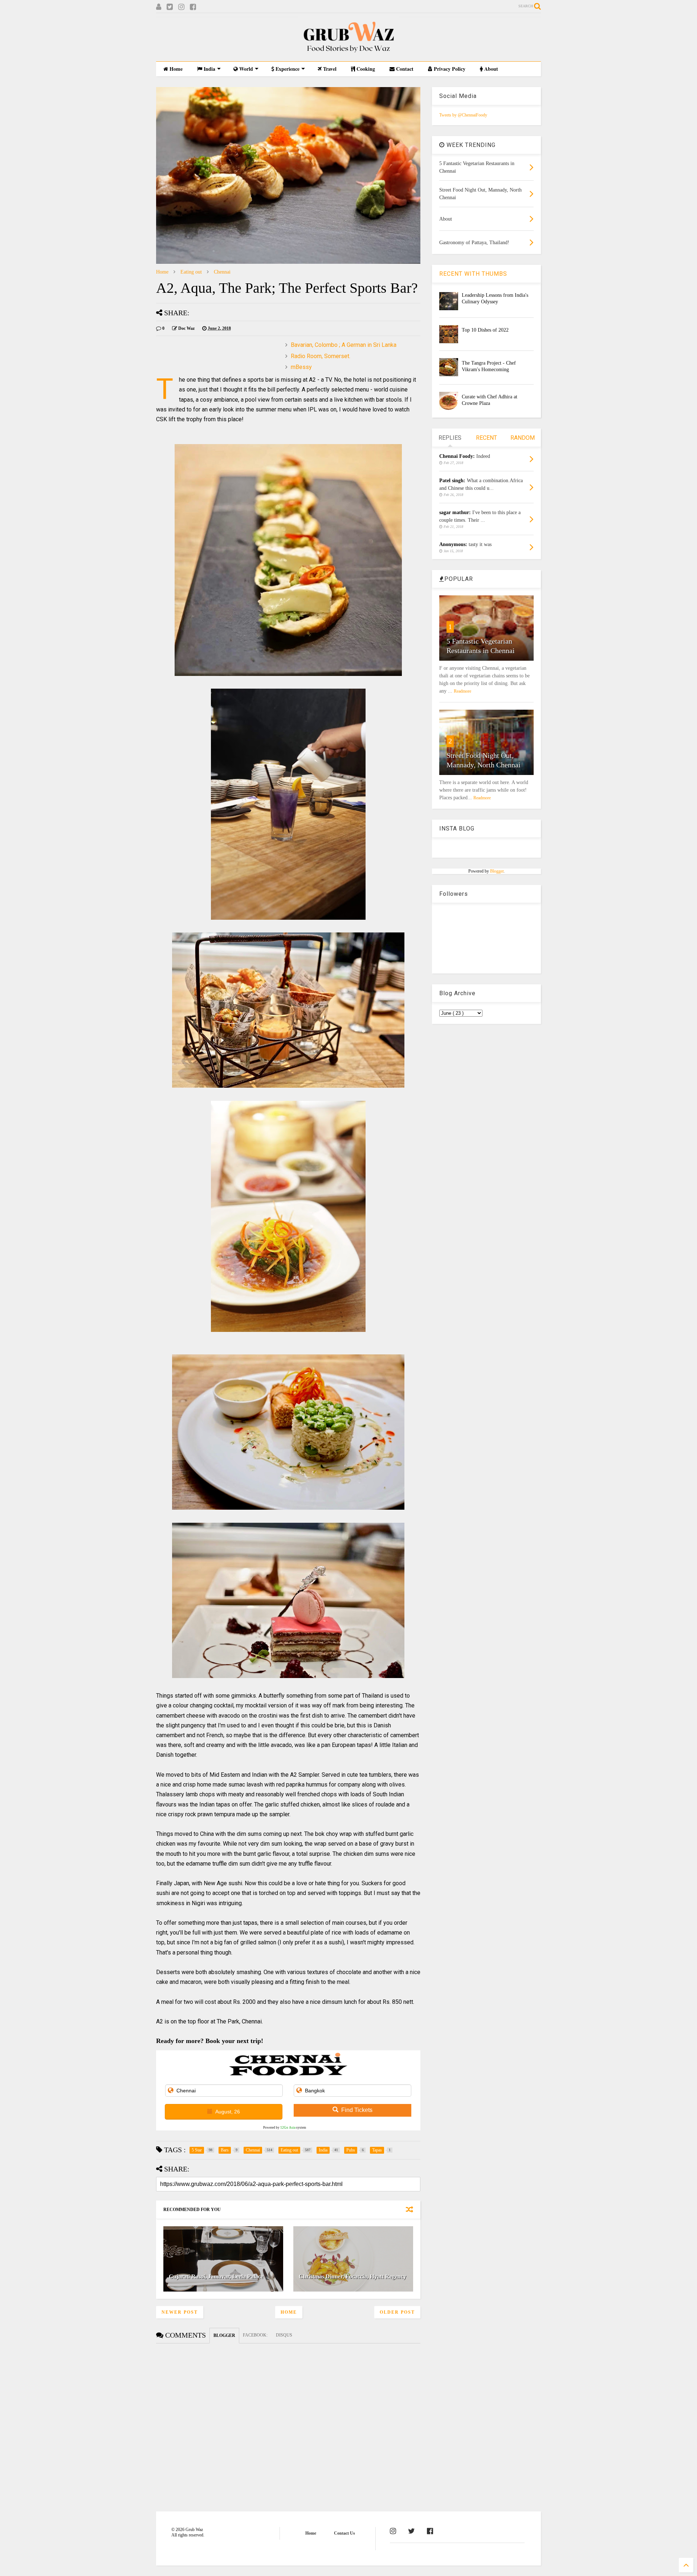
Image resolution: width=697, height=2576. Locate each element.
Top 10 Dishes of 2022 (485, 330)
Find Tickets (357, 2110)
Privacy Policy (449, 69)
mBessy (301, 367)
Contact (404, 69)
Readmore (462, 691)
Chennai (222, 272)
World (245, 69)
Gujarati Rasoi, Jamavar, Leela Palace (216, 2276)
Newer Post (180, 2312)
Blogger (497, 871)
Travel (329, 69)
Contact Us (345, 2533)
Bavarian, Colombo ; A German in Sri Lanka (344, 345)
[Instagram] (181, 7)
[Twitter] (170, 7)
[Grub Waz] (348, 52)
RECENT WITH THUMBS (473, 274)
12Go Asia (288, 2128)
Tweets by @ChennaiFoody (463, 115)
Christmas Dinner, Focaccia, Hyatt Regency (352, 2276)
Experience (287, 69)
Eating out (191, 272)
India (209, 69)
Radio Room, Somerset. (321, 356)
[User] (159, 7)
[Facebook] (193, 7)
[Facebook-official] (430, 2531)
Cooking (365, 69)
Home (175, 69)
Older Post (397, 2312)
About (490, 69)
